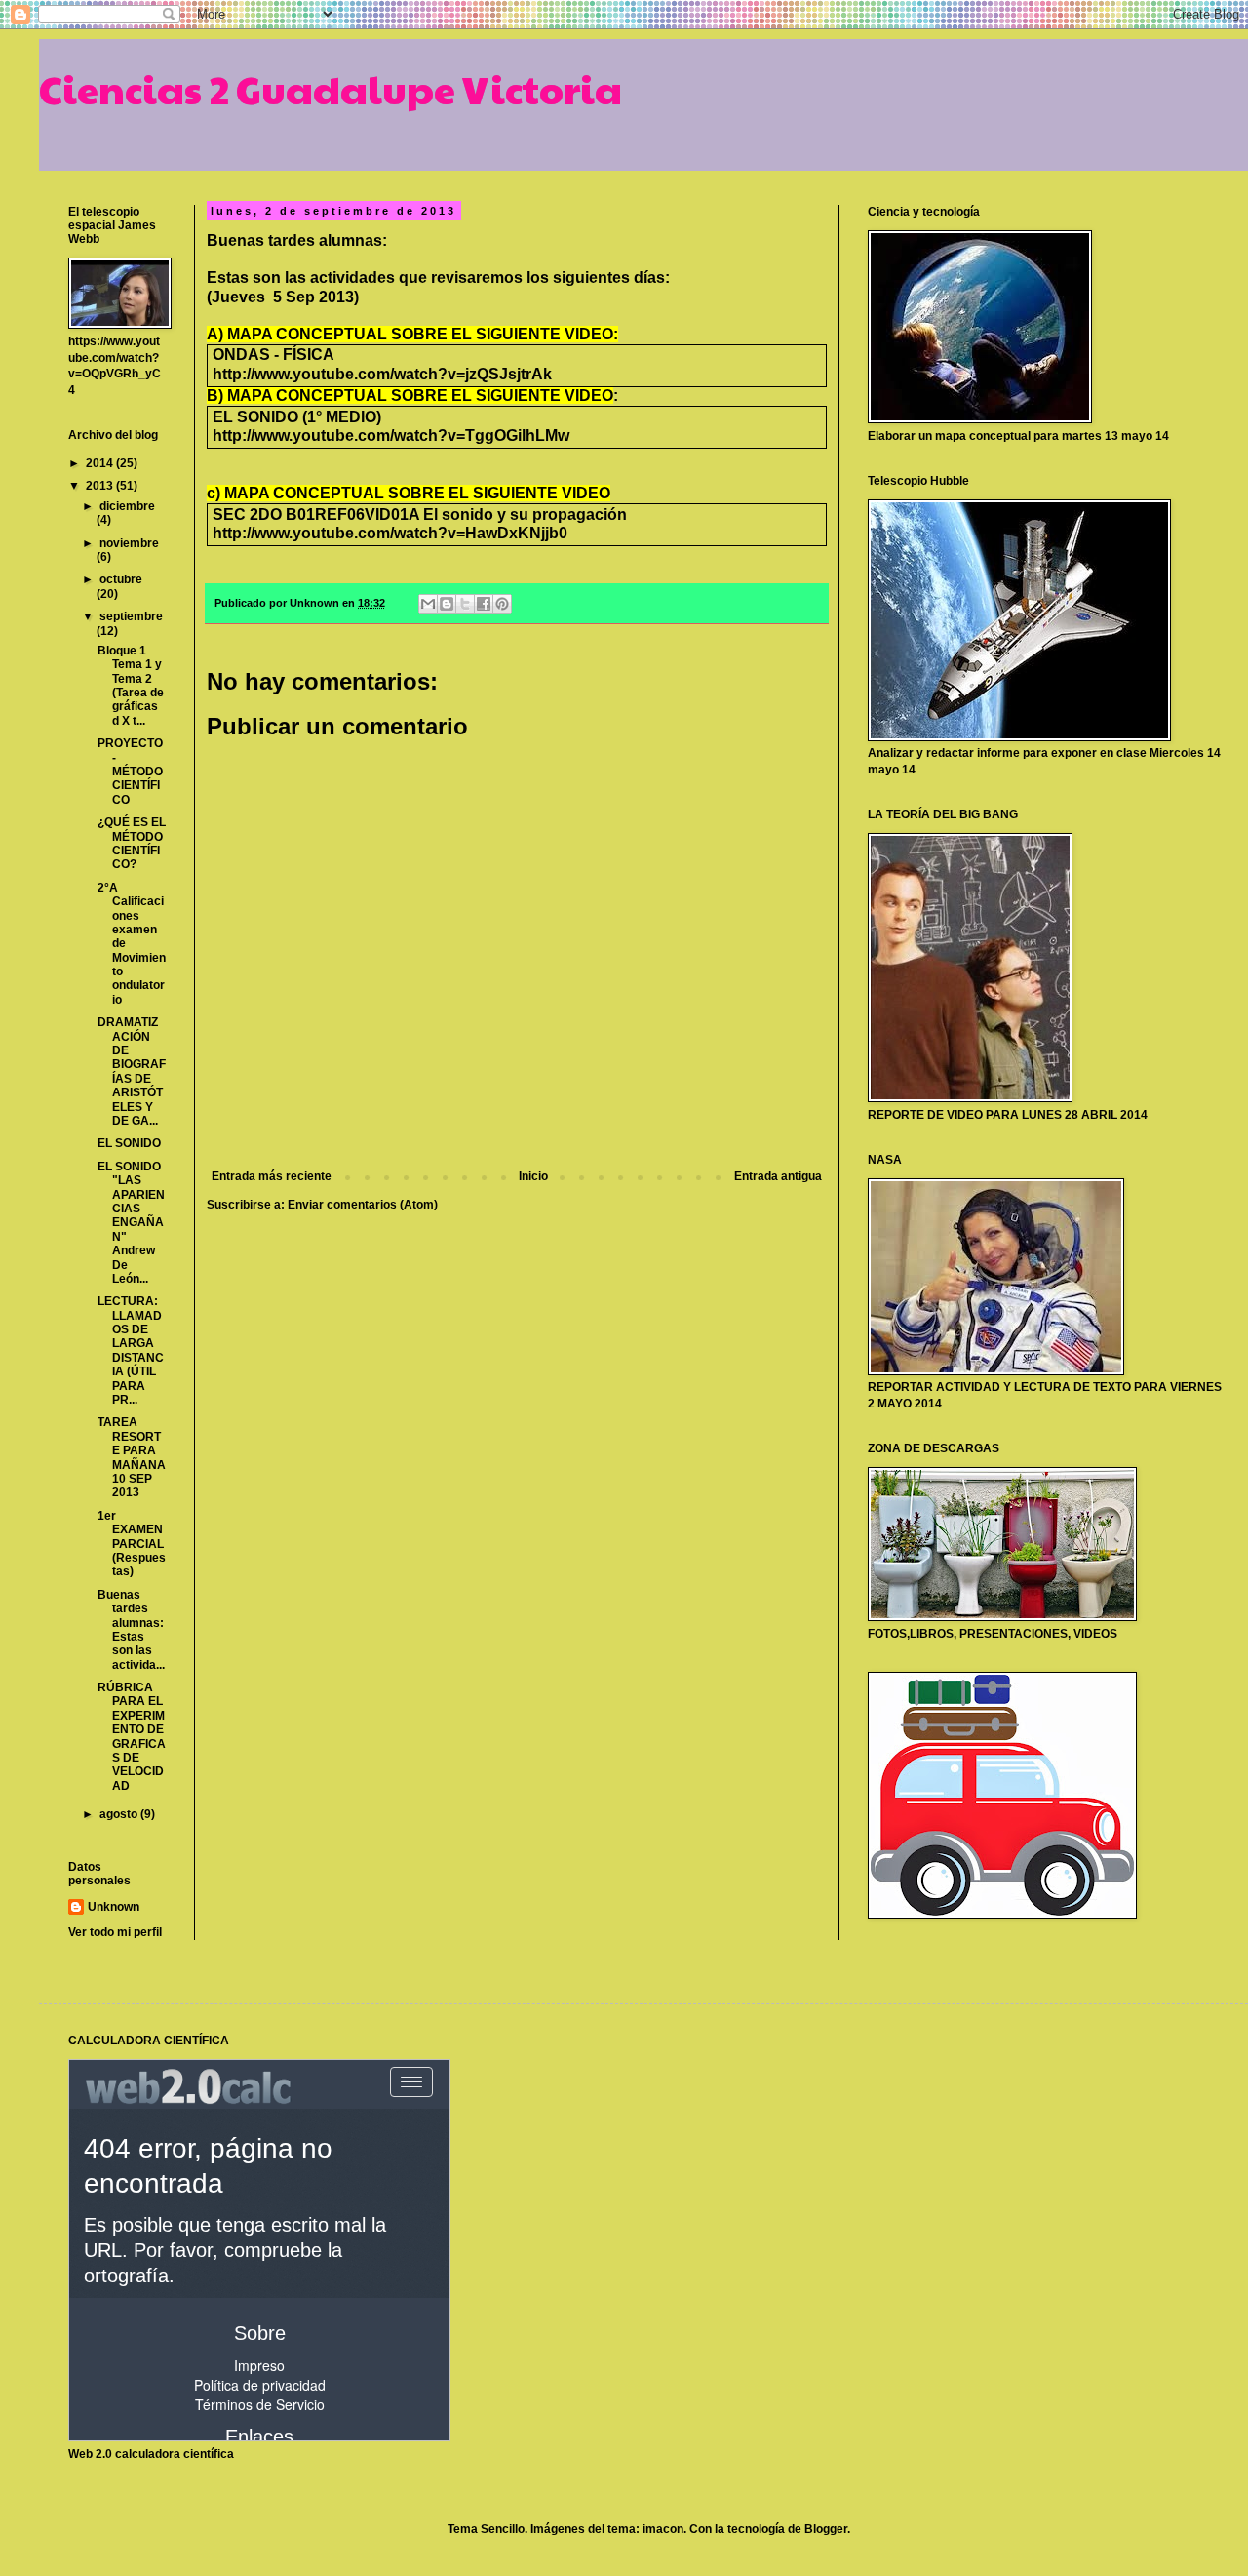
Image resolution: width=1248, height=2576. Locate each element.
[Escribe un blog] (447, 604)
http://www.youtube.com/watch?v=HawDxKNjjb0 (390, 533)
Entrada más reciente (272, 1176)
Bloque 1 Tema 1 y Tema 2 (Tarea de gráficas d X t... (131, 686)
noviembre (129, 543)
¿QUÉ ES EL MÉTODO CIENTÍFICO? (132, 843)
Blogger (826, 2529)
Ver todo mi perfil (115, 1932)
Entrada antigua (778, 1176)
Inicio (533, 1176)
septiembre (131, 616)
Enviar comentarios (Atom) (363, 1205)
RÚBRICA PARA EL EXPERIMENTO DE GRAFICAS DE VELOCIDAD (132, 1737)
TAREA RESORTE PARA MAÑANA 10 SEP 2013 (132, 1457)
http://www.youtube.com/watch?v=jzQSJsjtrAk (382, 374)
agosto (120, 1814)
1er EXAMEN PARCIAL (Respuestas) (132, 1544)
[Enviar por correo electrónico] (428, 604)
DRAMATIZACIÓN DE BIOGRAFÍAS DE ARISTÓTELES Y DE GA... (132, 1071)
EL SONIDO (129, 1143)
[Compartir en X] (465, 604)
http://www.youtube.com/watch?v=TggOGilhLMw (391, 436)
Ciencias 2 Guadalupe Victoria (331, 88)
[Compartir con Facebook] (484, 604)
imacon (663, 2529)
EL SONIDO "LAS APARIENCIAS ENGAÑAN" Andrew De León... (131, 1223)
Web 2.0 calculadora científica (151, 2454)
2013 (101, 486)
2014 (101, 463)
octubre (121, 579)
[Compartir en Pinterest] (502, 604)
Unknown (114, 1907)
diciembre (127, 506)
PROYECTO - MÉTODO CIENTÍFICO (130, 772)
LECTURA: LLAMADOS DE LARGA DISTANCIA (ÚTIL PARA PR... (131, 1350)
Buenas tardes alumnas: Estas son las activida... (131, 1630)
